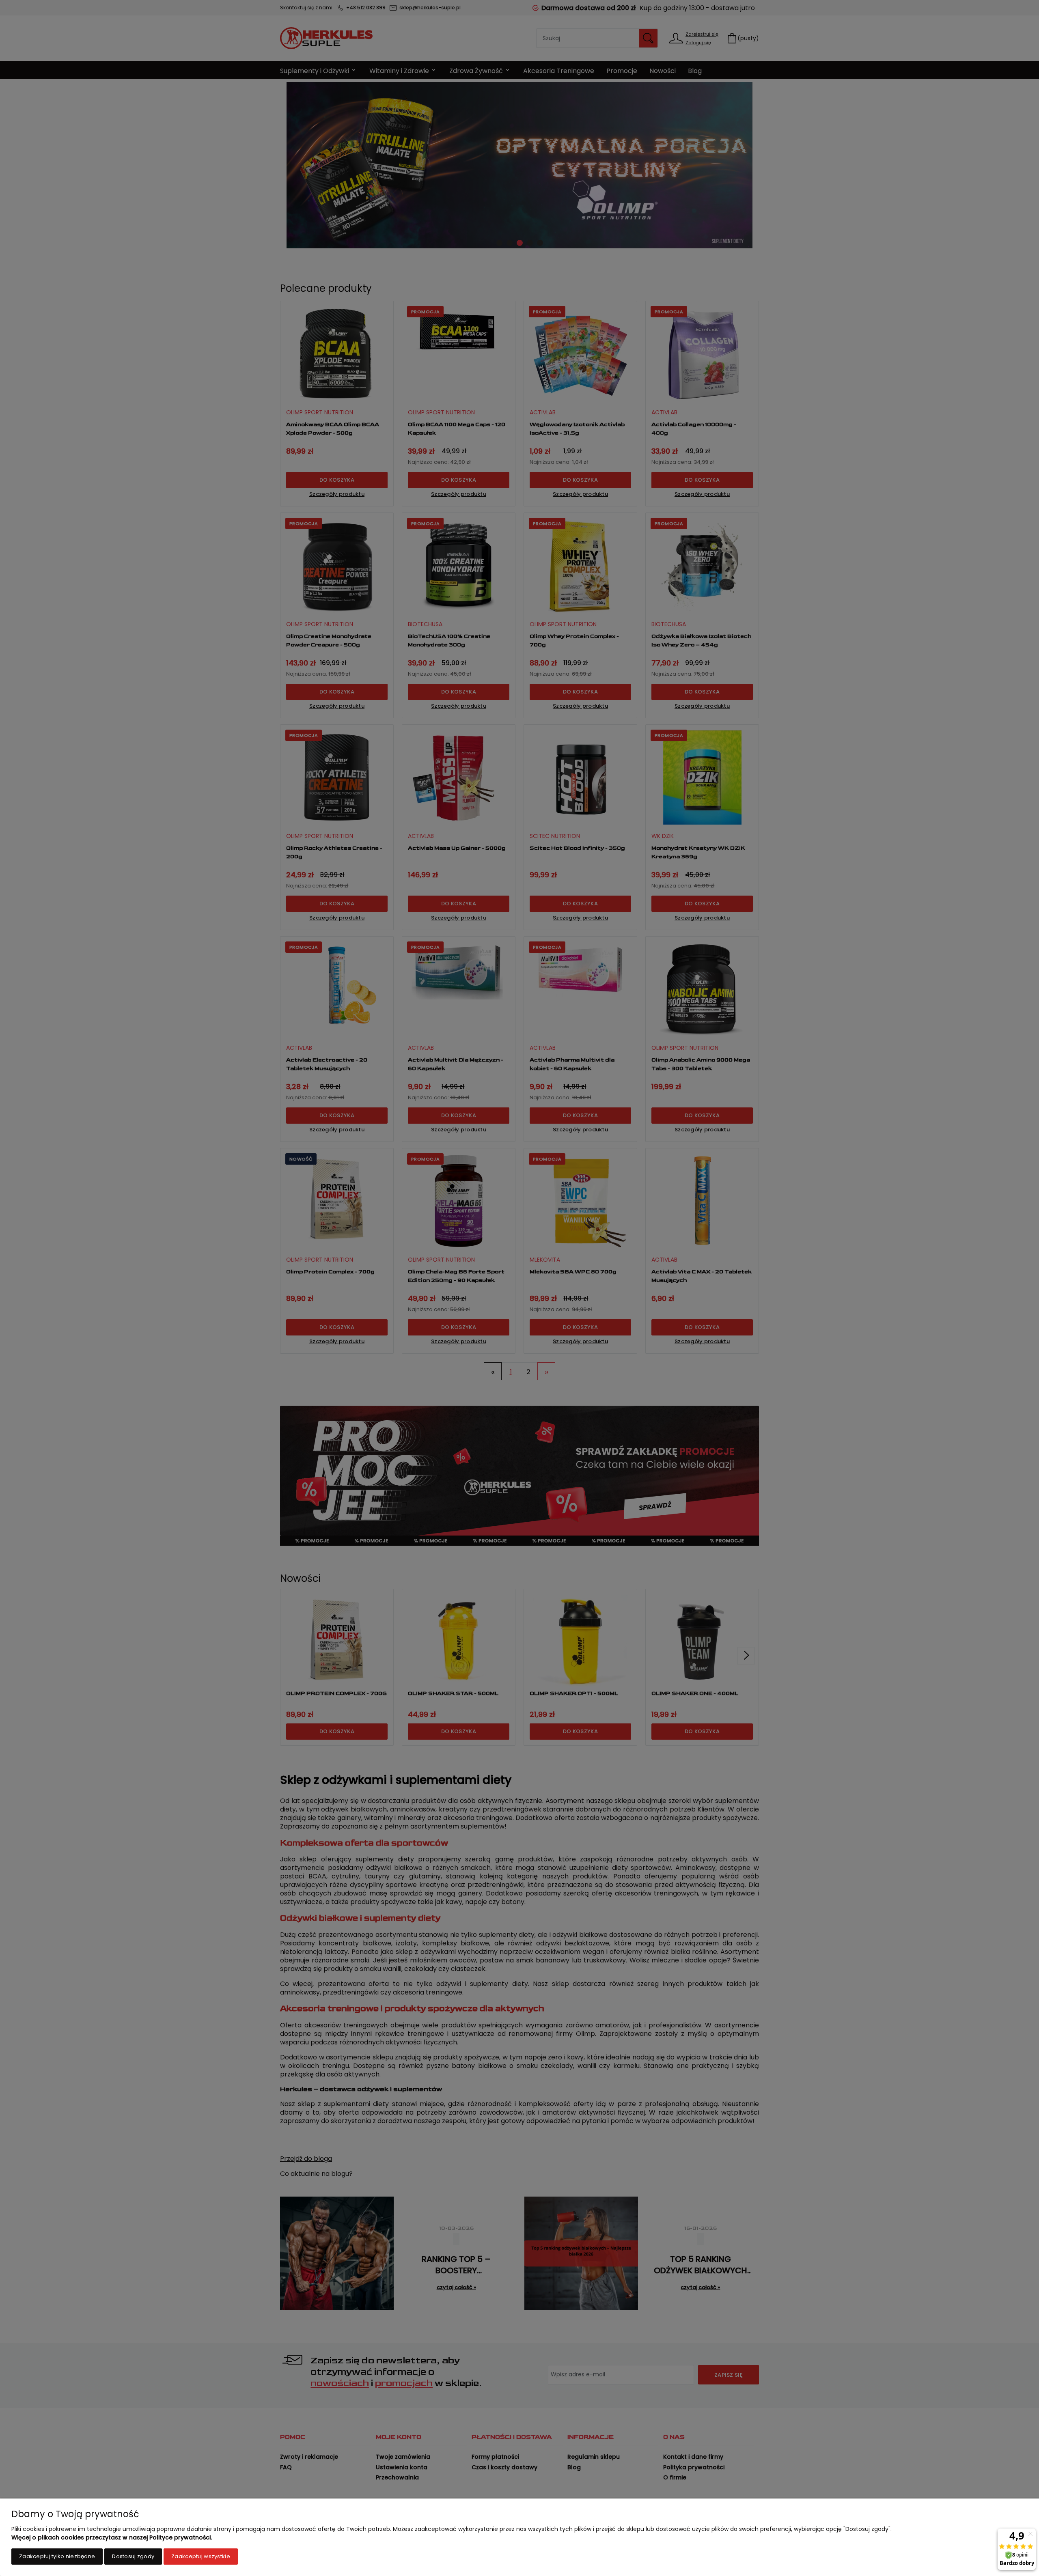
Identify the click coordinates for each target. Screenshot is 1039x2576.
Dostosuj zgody (133, 2556)
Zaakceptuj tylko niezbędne (57, 2556)
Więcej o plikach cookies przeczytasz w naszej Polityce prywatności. (112, 2537)
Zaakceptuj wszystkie (201, 2556)
